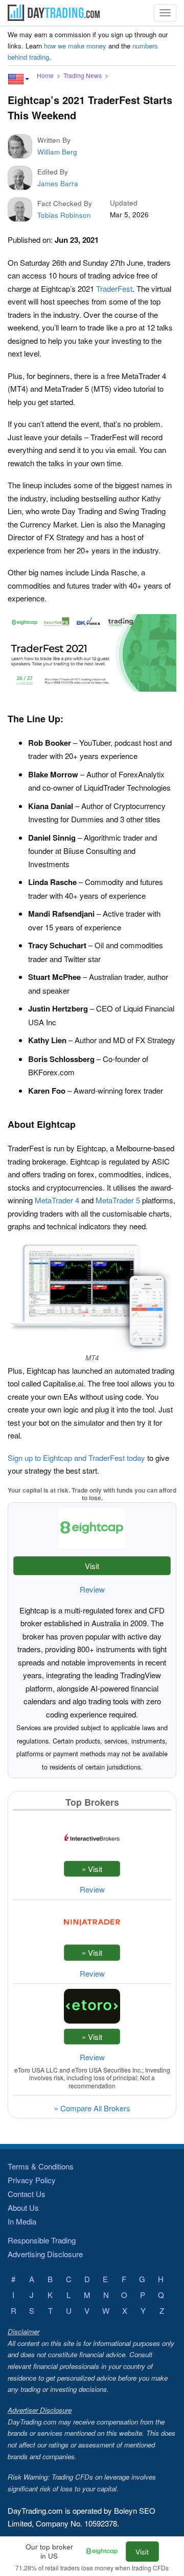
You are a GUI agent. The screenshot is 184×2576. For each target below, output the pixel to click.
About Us (23, 2207)
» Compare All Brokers (92, 2108)
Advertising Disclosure (45, 2254)
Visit (92, 1566)
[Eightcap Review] (105, 2552)
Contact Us (27, 2194)
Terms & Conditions (41, 2166)
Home (45, 75)
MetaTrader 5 (118, 1200)
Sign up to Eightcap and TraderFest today (76, 1458)
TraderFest (114, 288)
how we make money (75, 46)
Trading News (83, 75)
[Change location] (18, 79)
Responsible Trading (42, 2240)
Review (92, 1589)
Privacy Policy (32, 2180)
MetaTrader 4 (57, 1200)
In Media (22, 2221)
